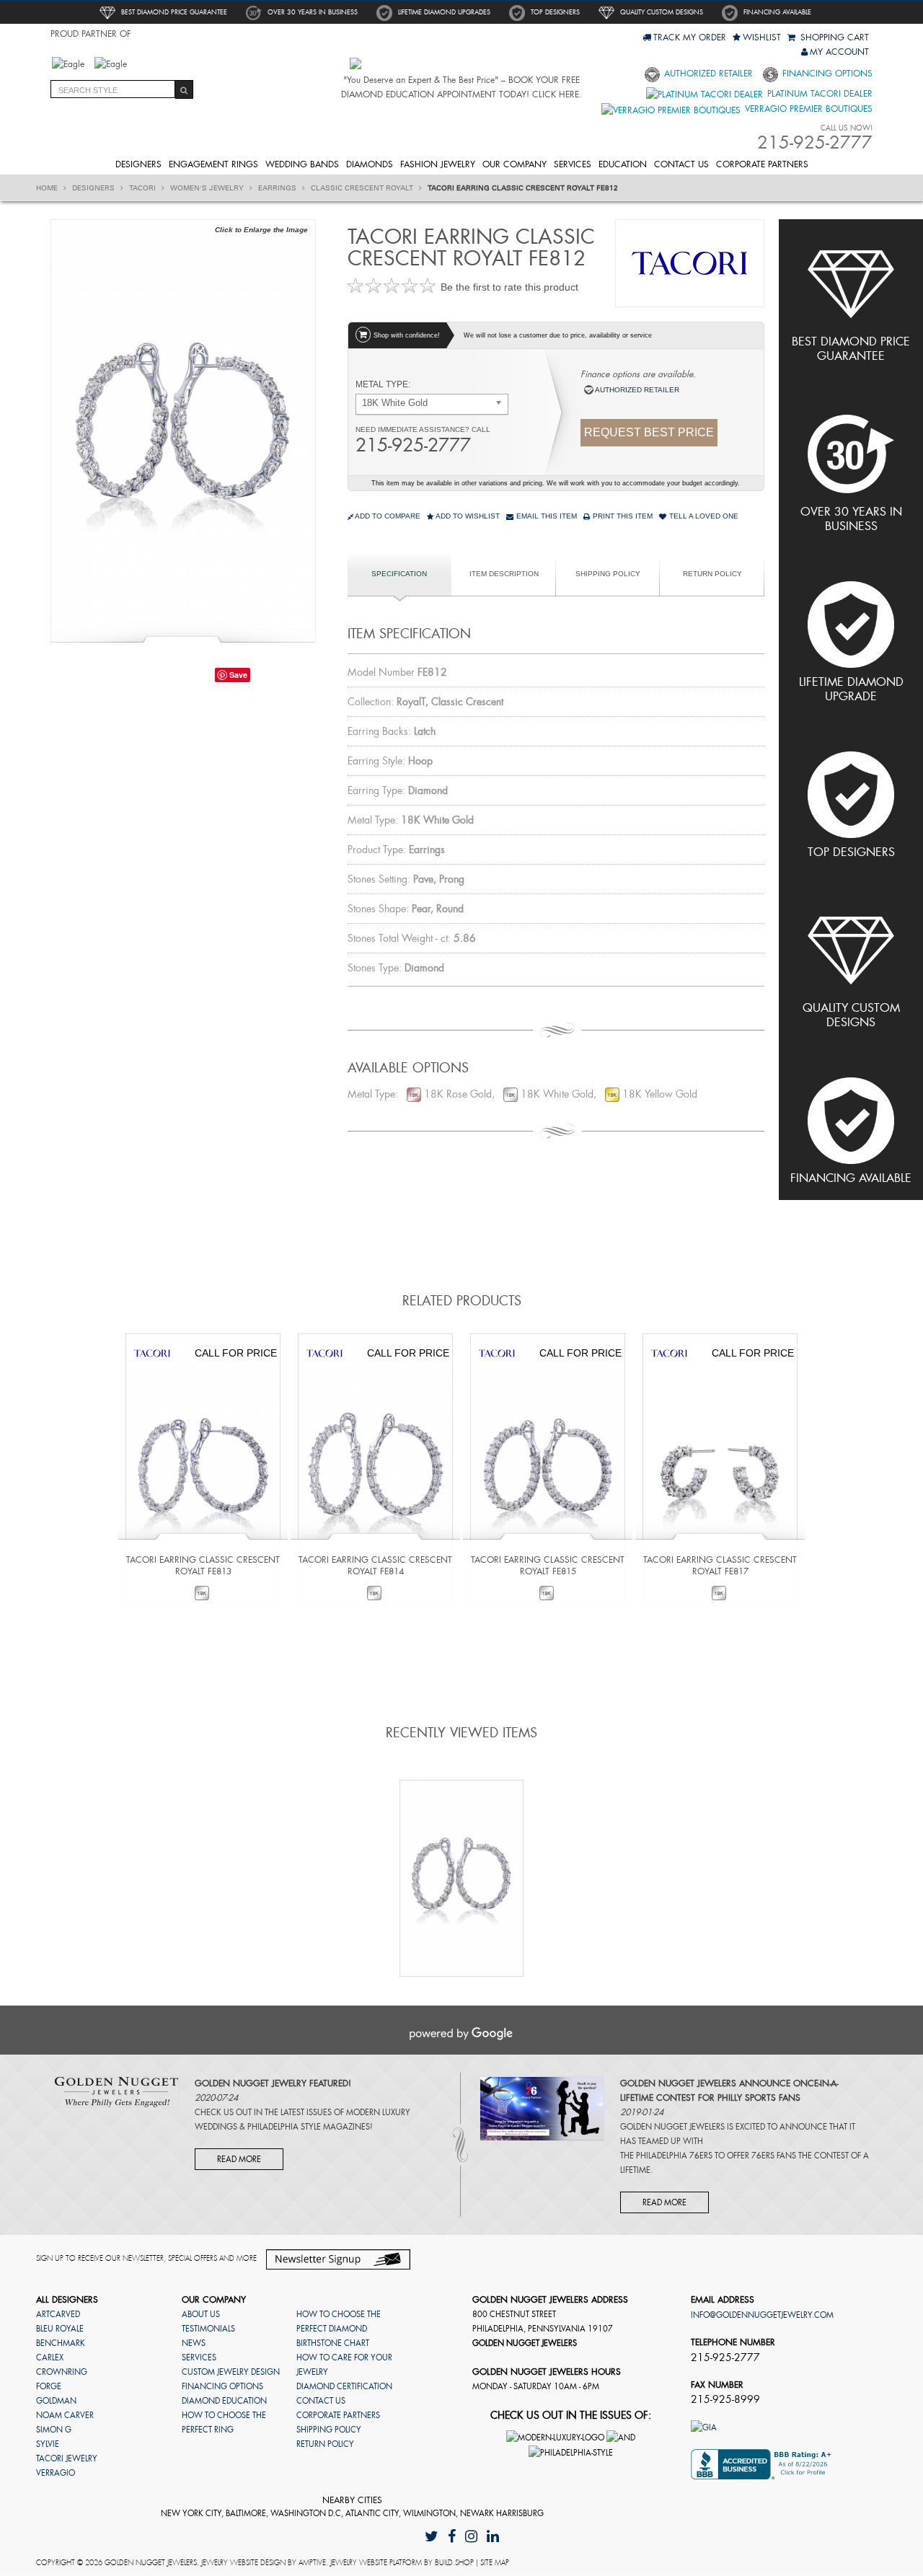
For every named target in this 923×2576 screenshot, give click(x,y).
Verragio (56, 2473)
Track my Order (690, 38)
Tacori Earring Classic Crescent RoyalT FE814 (375, 1566)
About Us (201, 2314)
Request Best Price (649, 432)
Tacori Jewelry (67, 2458)
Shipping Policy (608, 574)
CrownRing (62, 2372)
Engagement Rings (213, 164)
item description (504, 574)
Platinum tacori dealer (818, 94)
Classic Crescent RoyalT (363, 188)
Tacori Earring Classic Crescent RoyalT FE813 (203, 1566)
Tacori (143, 188)
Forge (49, 2386)
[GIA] (704, 2427)
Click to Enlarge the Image (261, 230)
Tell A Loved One (703, 516)
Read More (239, 2159)
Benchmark (61, 2343)
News (194, 2343)
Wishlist (762, 38)
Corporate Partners (762, 164)
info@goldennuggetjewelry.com (762, 2315)
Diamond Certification (344, 2386)
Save (238, 675)
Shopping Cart (833, 38)
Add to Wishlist (467, 516)
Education (623, 164)
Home (48, 188)
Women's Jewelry (208, 188)
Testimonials (208, 2329)
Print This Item (622, 516)
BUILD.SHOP (454, 2563)
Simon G (54, 2430)
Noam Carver (65, 2415)
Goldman (56, 2401)
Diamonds (370, 164)
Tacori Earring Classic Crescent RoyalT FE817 (720, 1566)
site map (495, 2563)
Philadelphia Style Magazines (309, 2127)
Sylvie (48, 2444)
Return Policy (712, 574)
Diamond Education (224, 2401)
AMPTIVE (312, 2563)
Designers (138, 164)
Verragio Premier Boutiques (807, 109)
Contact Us (681, 164)
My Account (839, 52)
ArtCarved (58, 2314)
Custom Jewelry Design (231, 2372)
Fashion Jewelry (438, 164)
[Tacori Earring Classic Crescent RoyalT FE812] (183, 429)
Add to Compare (388, 516)
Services (573, 164)
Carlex (50, 2357)
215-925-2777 (413, 445)
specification (399, 574)
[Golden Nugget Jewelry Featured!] (116, 2091)
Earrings (278, 188)
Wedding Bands (302, 164)
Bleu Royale (60, 2329)
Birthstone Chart (333, 2343)
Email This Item (546, 516)
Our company (515, 164)
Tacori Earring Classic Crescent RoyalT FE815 (548, 1566)
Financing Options (826, 74)
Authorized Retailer (707, 74)
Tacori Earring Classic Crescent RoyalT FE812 (523, 188)
